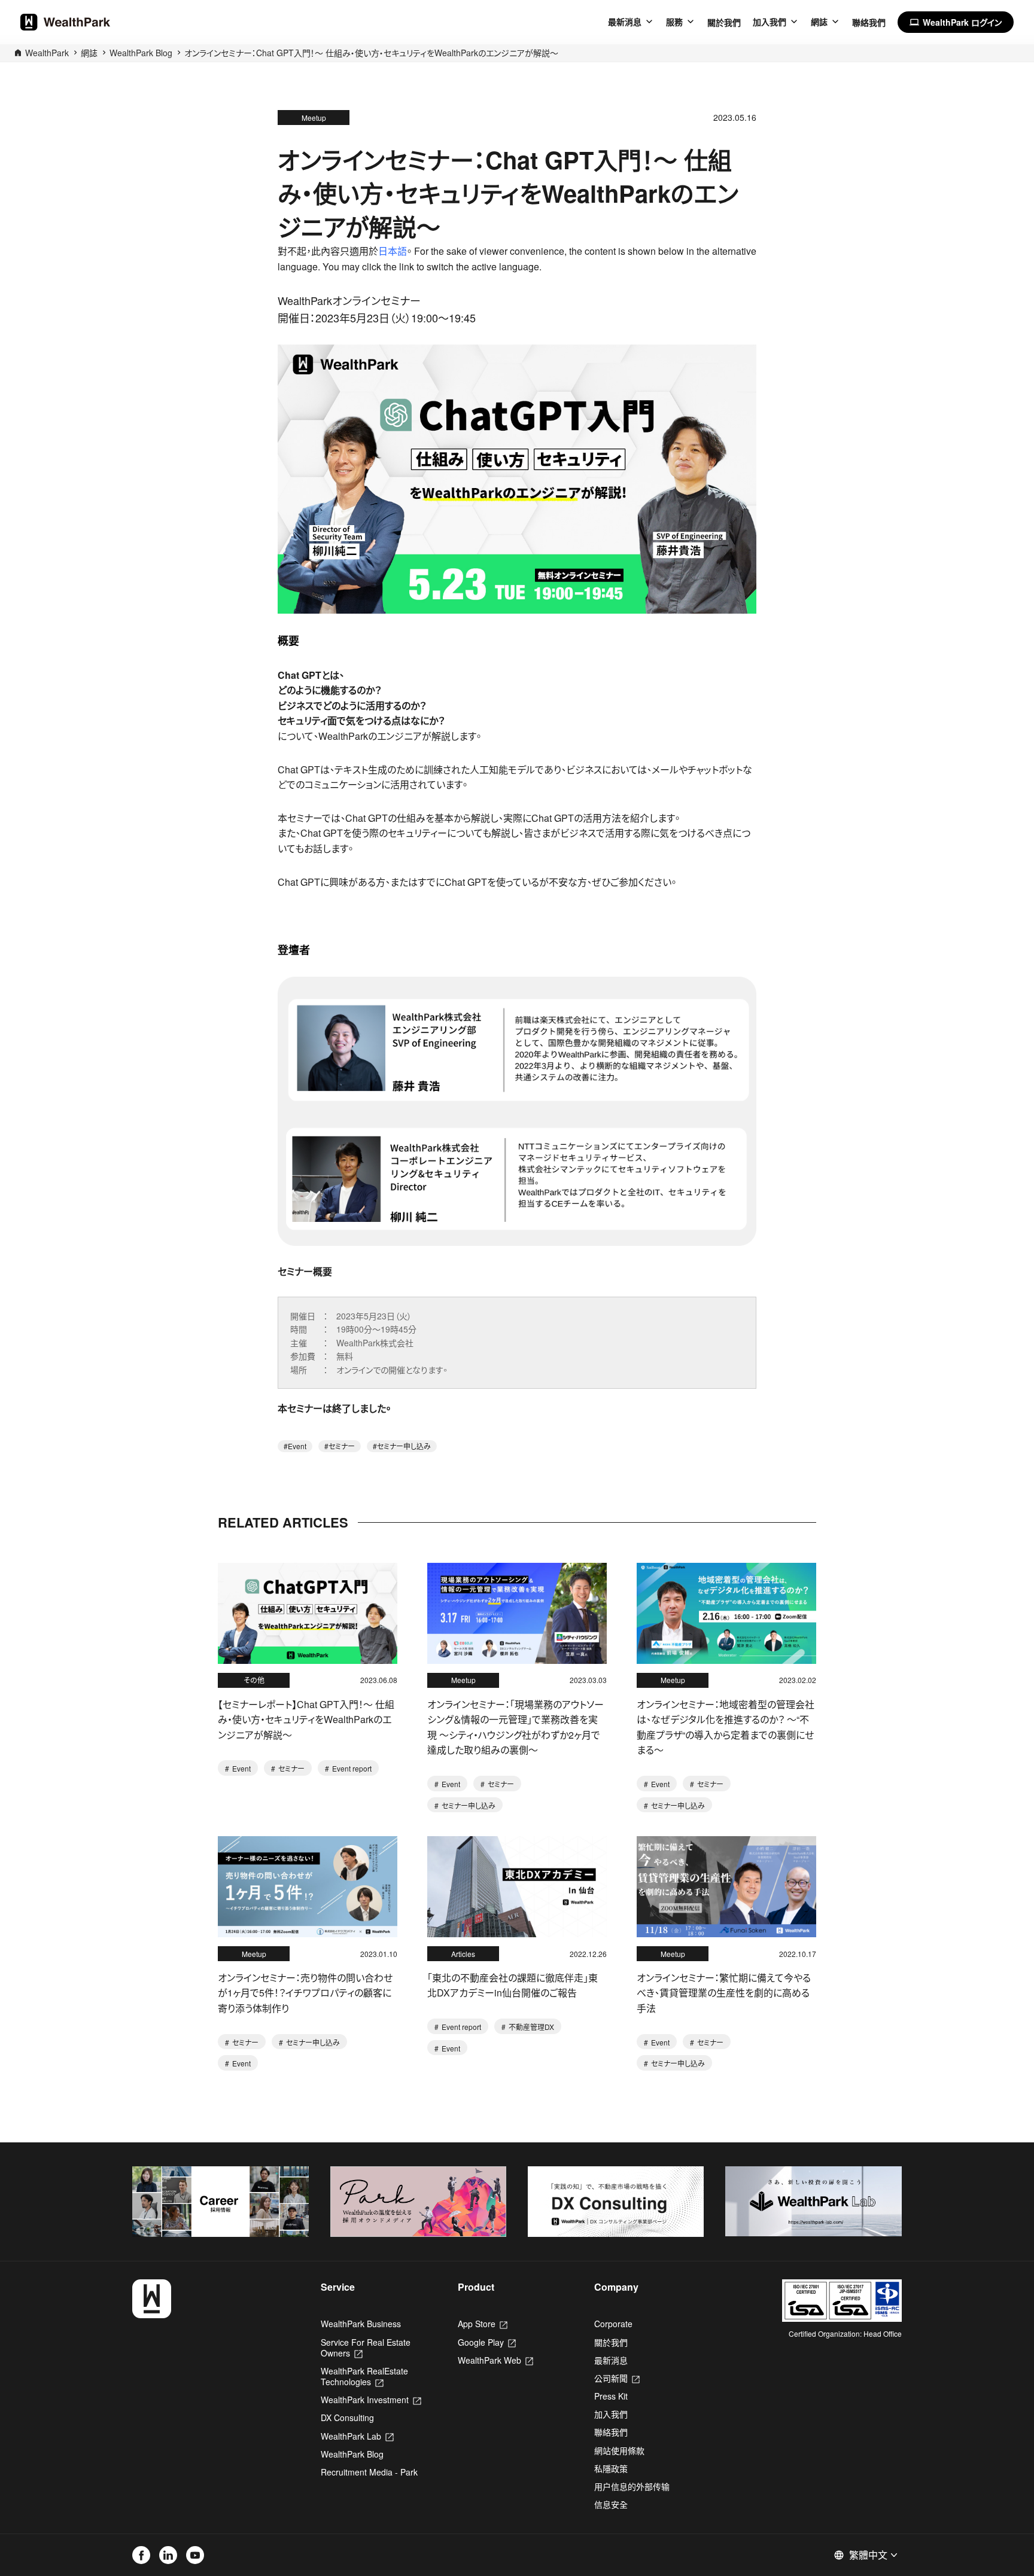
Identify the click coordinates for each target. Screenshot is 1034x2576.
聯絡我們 (869, 22)
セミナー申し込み (404, 1446)
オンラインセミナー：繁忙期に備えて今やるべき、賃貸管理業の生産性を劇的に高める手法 (724, 1993)
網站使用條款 (619, 2450)
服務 (674, 22)
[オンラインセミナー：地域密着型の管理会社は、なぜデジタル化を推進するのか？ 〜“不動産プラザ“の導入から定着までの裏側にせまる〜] (726, 1613)
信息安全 (611, 2504)
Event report (351, 1768)
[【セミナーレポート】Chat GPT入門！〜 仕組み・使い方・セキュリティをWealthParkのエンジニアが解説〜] (308, 1613)
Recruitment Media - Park (369, 2472)
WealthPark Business (361, 2324)
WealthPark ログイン (956, 22)
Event (297, 1446)
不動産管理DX (530, 2027)
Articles (463, 1954)
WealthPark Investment (371, 2400)
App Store (483, 2324)
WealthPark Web (495, 2360)
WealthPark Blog (141, 53)
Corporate (613, 2324)
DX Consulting (347, 2418)
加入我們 (770, 22)
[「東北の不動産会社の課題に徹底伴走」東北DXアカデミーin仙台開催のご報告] (517, 1887)
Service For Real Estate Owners (366, 2348)
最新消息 (625, 22)
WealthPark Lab (357, 2436)
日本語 (393, 251)
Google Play (487, 2342)
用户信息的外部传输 (632, 2486)
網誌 (819, 22)
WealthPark (47, 53)
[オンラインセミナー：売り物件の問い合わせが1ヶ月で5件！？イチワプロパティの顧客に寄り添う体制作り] (308, 1887)
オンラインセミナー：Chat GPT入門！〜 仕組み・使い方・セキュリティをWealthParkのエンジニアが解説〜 (371, 53)
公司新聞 (617, 2378)
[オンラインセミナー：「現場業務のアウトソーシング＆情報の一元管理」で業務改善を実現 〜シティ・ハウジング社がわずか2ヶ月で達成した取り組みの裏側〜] (517, 1613)
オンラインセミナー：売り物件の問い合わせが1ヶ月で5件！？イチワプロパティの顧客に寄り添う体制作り (305, 1993)
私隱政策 (611, 2468)
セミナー (342, 1446)
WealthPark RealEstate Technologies (364, 2376)
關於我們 (724, 22)
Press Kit (611, 2396)
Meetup (314, 118)
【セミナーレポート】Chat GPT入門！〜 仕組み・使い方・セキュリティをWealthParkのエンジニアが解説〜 (306, 1720)
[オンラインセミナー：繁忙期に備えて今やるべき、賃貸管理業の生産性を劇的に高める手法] (726, 1887)
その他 (254, 1680)
